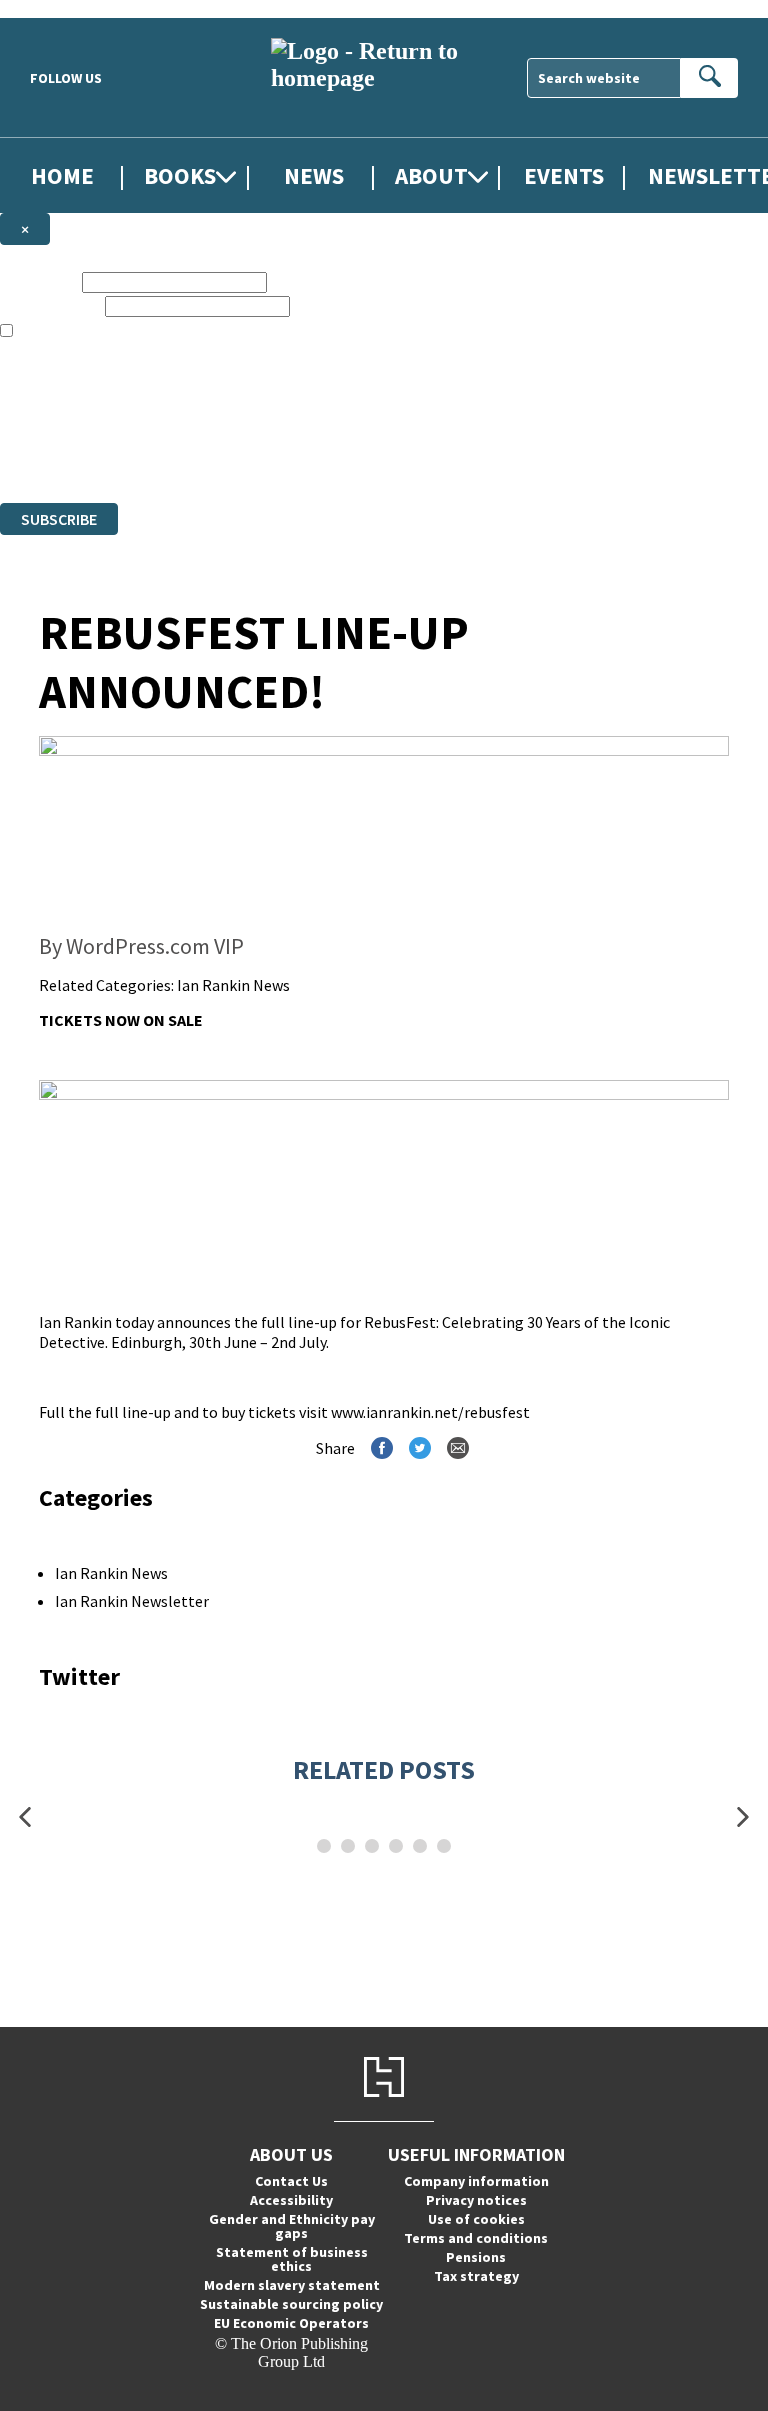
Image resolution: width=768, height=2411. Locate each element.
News (314, 175)
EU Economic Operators (291, 2323)
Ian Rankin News (233, 985)
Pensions (476, 2257)
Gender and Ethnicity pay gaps (292, 2226)
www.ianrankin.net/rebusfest (430, 1412)
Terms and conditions (476, 2238)
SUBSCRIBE (59, 519)
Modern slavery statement (292, 2285)
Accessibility (291, 2200)
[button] (25, 1816)
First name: (39, 281)
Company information (476, 2181)
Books (180, 175)
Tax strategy (476, 2276)
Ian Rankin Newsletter (132, 1601)
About (431, 175)
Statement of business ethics (292, 2259)
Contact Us (291, 2181)
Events (564, 175)
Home (62, 175)
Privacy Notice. (396, 457)
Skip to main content (65, 8)
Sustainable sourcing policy (291, 2304)
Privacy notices (476, 2200)
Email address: (50, 305)
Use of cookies (476, 2219)
